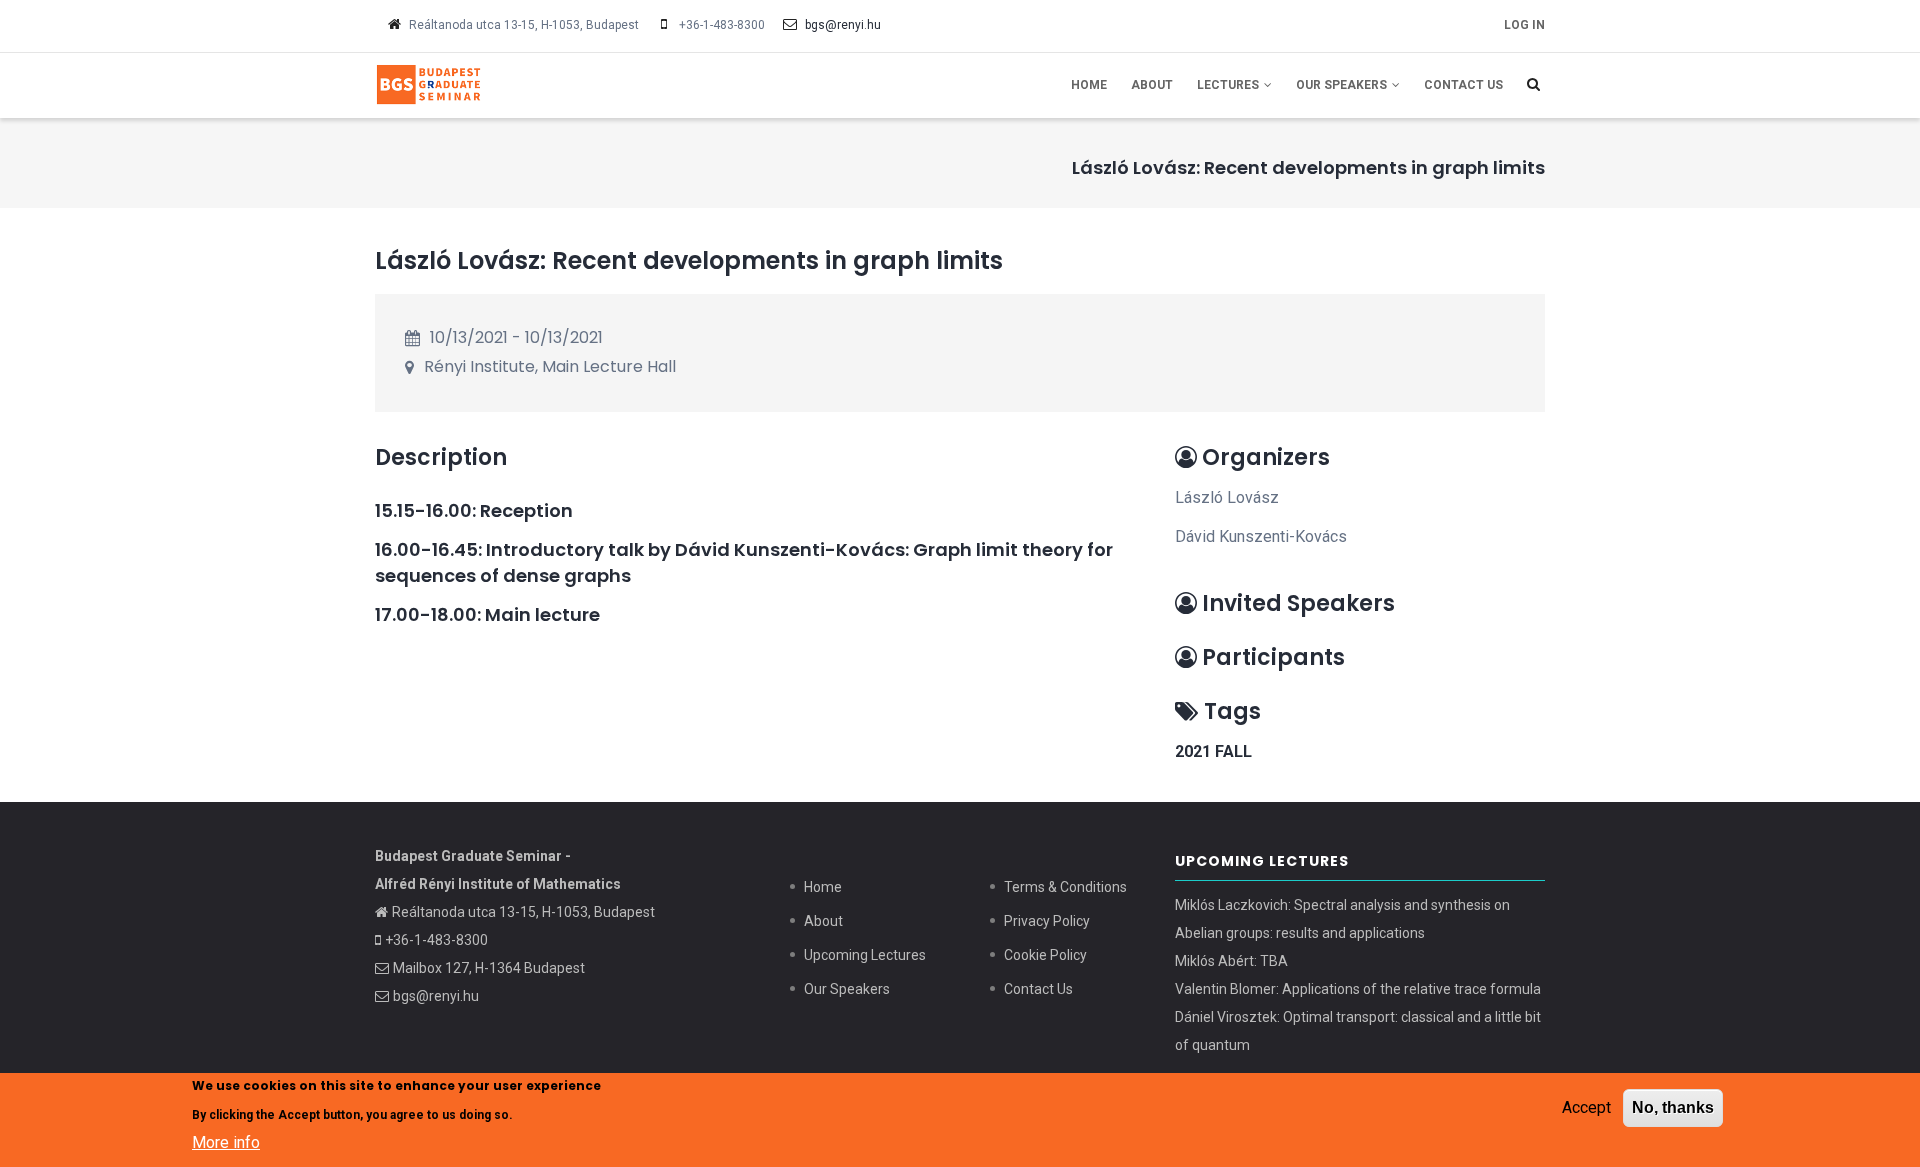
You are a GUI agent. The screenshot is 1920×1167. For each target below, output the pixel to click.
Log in (1524, 25)
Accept (1586, 1107)
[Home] (510, 83)
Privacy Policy (1047, 921)
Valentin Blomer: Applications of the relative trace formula (1358, 989)
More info (226, 1141)
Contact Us (1463, 85)
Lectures (1229, 85)
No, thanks (1673, 1107)
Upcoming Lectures (865, 955)
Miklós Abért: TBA (1231, 961)
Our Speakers (1343, 85)
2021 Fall (1213, 751)
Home (1089, 85)
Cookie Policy (1045, 955)
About (1152, 85)
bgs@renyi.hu (843, 25)
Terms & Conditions (1065, 887)
